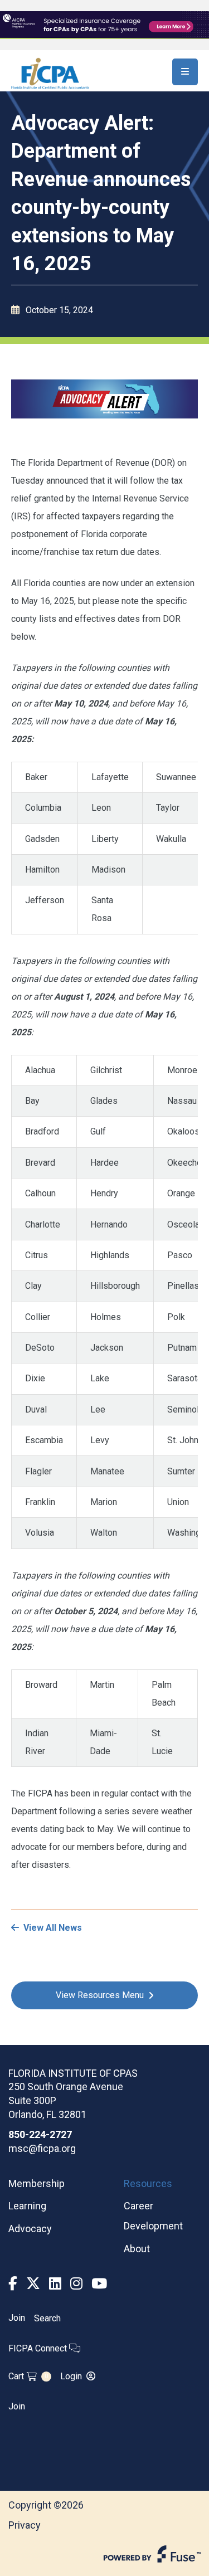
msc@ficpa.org (42, 2148)
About (137, 2249)
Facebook (13, 2284)
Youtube (99, 2284)
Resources (148, 2183)
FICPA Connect (39, 2348)
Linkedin (55, 2284)
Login (71, 2376)
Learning (27, 2206)
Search (47, 2318)
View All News (53, 1928)
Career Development (153, 2216)
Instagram (76, 2284)
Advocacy (30, 2229)
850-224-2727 (40, 2134)
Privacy (25, 2525)
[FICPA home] (50, 73)
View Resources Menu (100, 1995)
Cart (28, 2376)
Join (17, 2318)
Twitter (33, 2284)
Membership (37, 2183)
